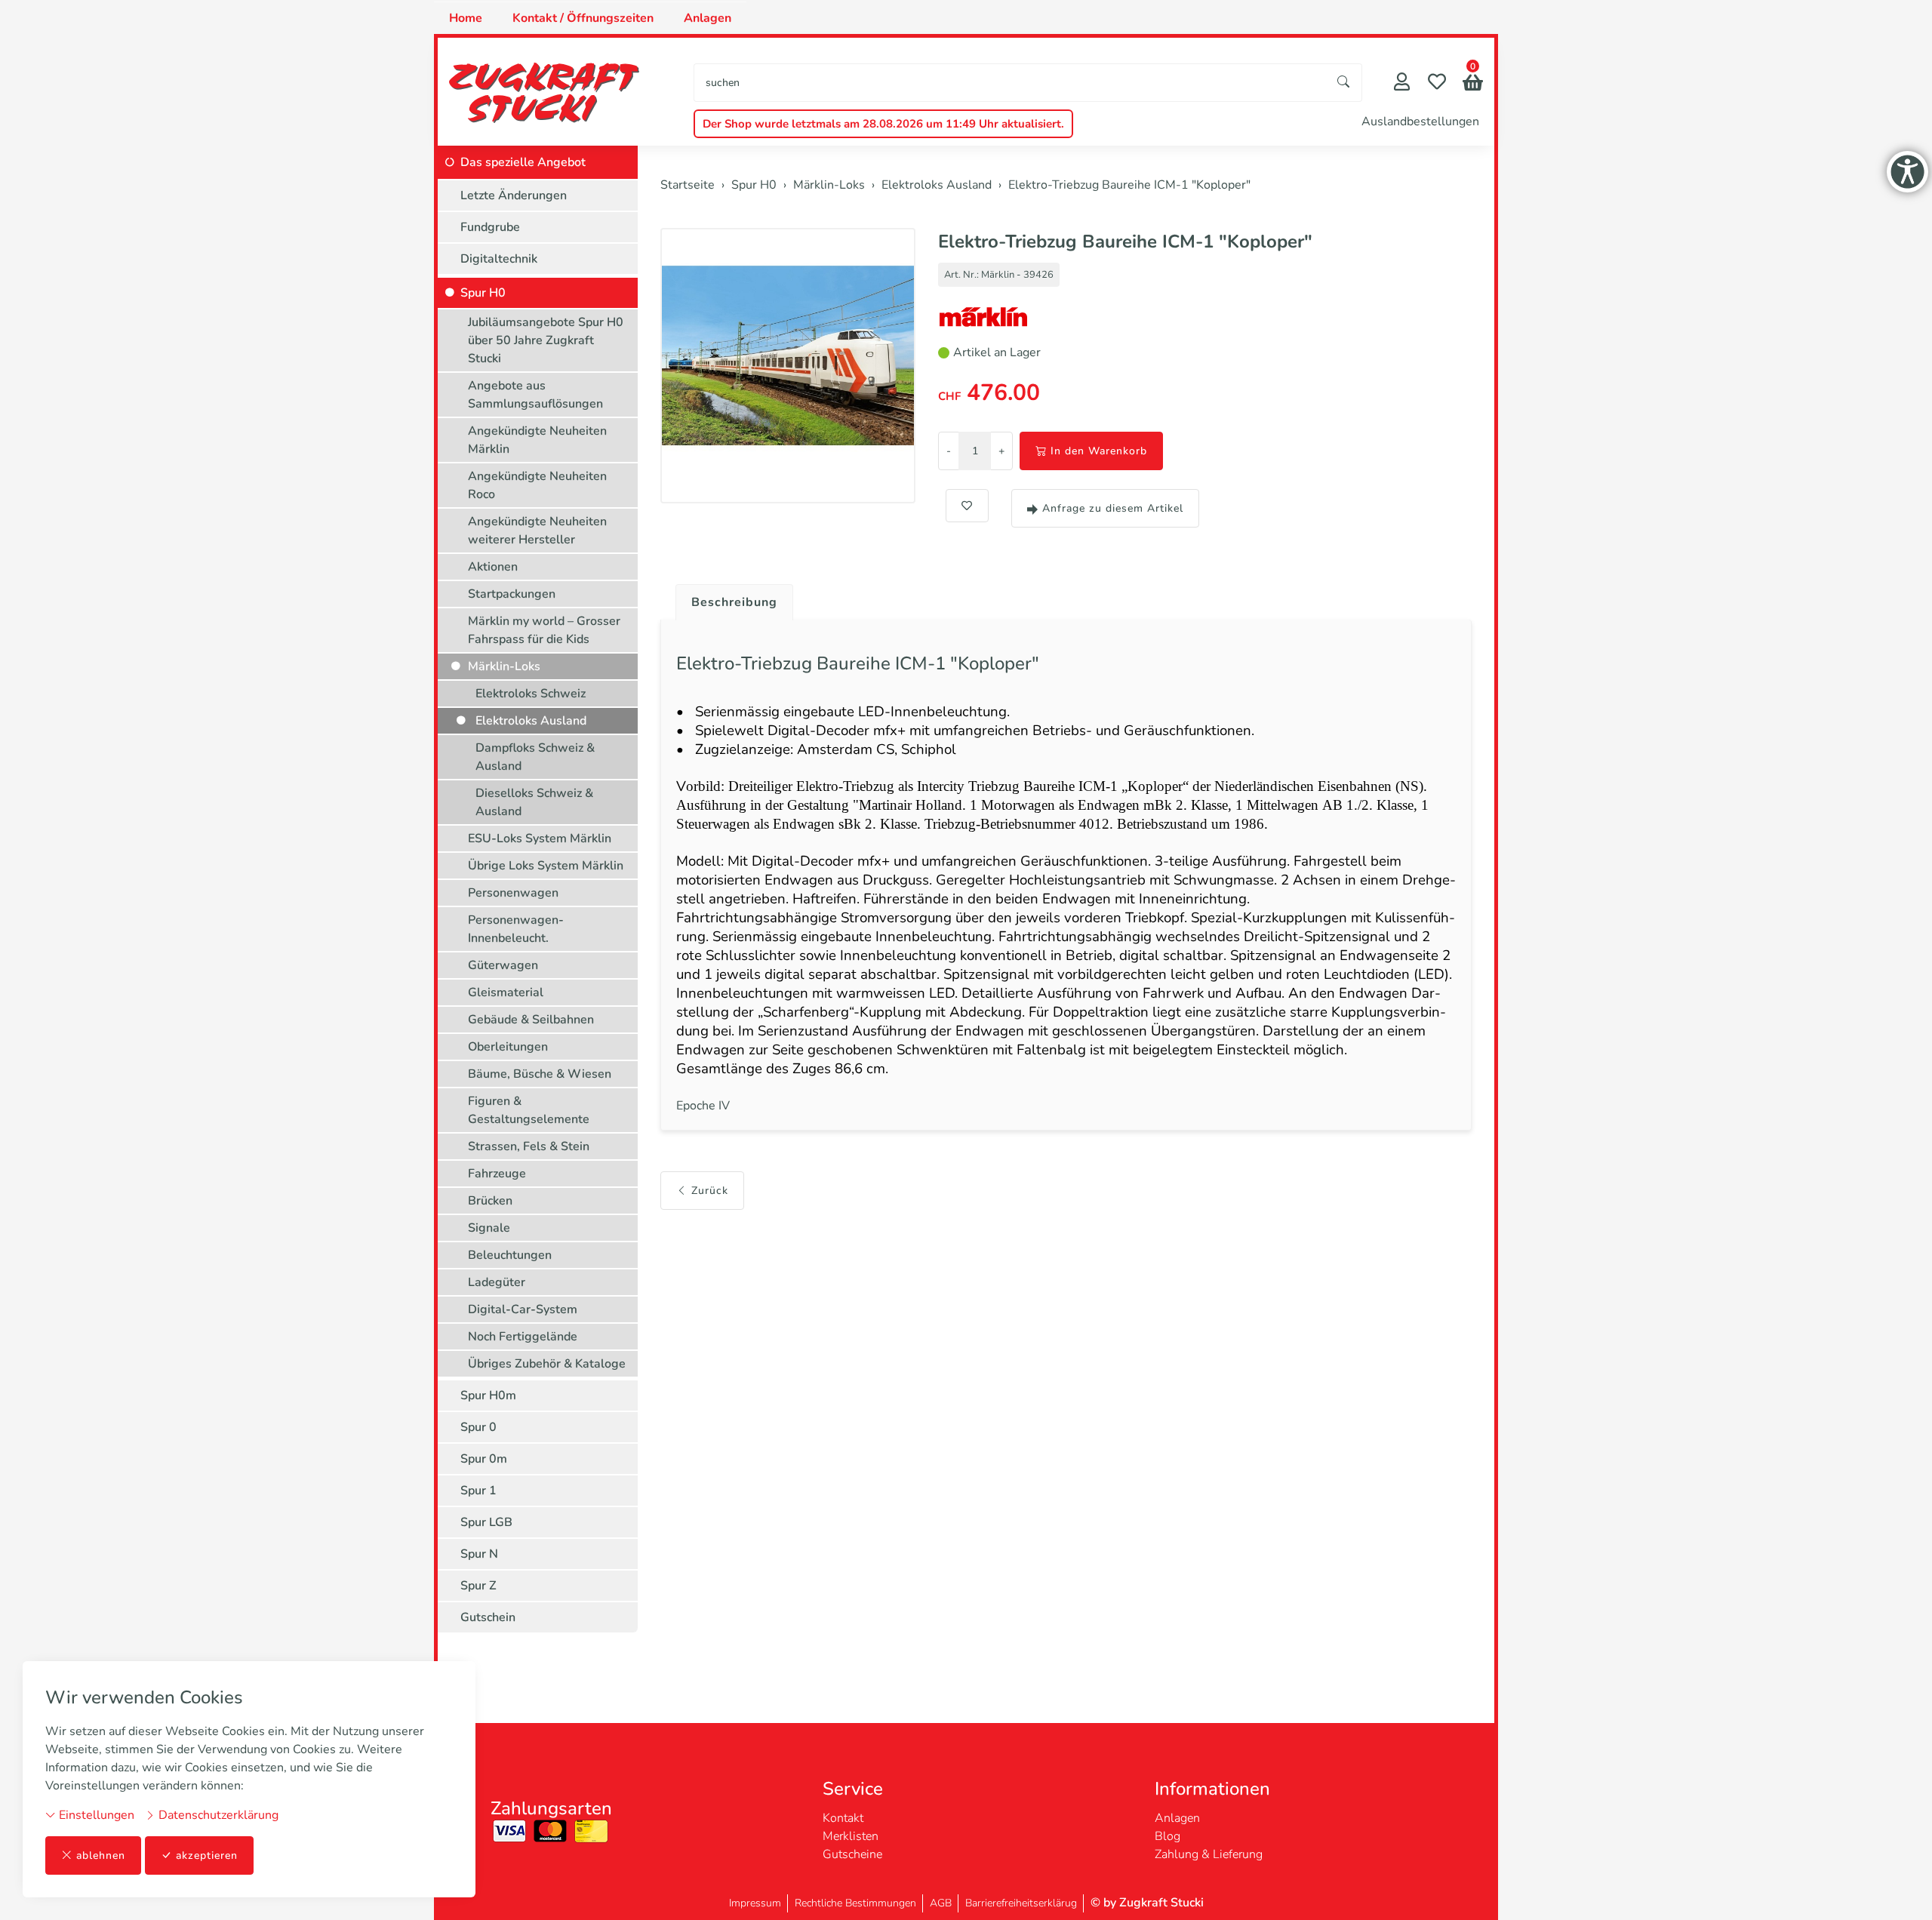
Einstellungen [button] (95, 1815)
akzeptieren (207, 1855)
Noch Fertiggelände (523, 1337)
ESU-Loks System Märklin (540, 838)
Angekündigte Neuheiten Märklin (537, 440)
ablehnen (101, 1855)
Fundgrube (490, 227)
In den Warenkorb (1099, 451)
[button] (1473, 84)
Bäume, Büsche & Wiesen (540, 1074)
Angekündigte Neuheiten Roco (537, 485)
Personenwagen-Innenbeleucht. (516, 929)
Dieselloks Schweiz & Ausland (534, 802)
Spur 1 (478, 1491)
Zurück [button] (710, 1191)
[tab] (729, 598)
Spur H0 (483, 293)
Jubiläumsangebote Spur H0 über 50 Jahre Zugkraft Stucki (546, 340)
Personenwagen (513, 893)
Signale (489, 1228)
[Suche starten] (1344, 83)
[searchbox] (1010, 83)
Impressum (755, 1903)
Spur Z (478, 1586)
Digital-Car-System (523, 1309)
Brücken (490, 1201)
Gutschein (488, 1617)
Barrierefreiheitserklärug (1021, 1903)
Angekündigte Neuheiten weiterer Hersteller (537, 531)
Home (466, 18)
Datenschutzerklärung (217, 1815)
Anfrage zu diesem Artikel (1113, 508)
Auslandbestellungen (1420, 122)
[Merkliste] (1437, 83)
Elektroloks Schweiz (531, 694)
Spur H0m (488, 1395)
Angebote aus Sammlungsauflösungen (535, 395)
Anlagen (708, 18)
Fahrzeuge (497, 1174)
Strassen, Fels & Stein (529, 1146)
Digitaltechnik (499, 259)
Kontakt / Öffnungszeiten (583, 18)
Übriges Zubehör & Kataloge (547, 1364)
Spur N (479, 1554)
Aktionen (493, 567)
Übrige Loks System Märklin (546, 866)
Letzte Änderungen (514, 195)
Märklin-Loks (504, 666)
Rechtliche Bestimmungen (855, 1903)
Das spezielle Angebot (523, 162)
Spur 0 (478, 1427)
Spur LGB (486, 1522)
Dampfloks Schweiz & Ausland (535, 757)
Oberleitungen (508, 1047)
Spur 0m (484, 1459)
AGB (941, 1903)
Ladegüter (497, 1282)
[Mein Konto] (1402, 83)
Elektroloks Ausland (531, 721)
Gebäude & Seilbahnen (531, 1020)
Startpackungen (512, 594)
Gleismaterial (506, 992)
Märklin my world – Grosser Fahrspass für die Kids (544, 630)
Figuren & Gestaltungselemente (529, 1110)
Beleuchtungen (510, 1255)
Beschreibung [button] (734, 602)
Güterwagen (503, 965)
